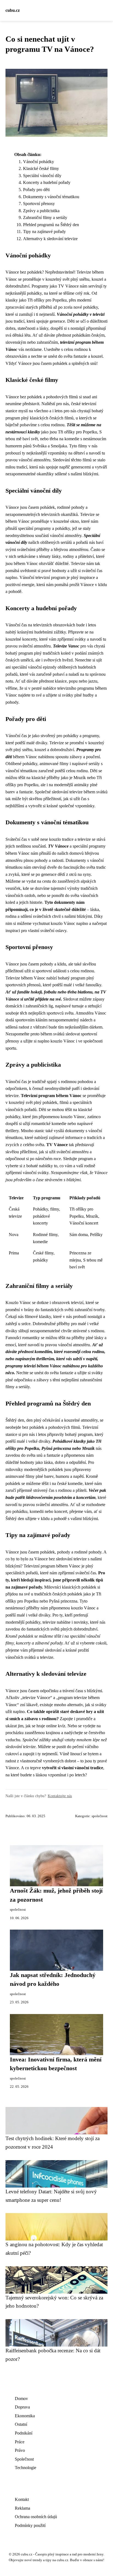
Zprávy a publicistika (41, 211)
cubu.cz (13, 10)
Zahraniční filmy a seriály (45, 218)
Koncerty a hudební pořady (47, 182)
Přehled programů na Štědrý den (51, 225)
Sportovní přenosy (39, 204)
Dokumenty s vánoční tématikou (51, 197)
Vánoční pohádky (39, 162)
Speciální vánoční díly (42, 176)
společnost (100, 1816)
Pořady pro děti (36, 190)
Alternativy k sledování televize (50, 239)
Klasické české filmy (41, 168)
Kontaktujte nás (60, 1796)
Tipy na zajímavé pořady (44, 232)
